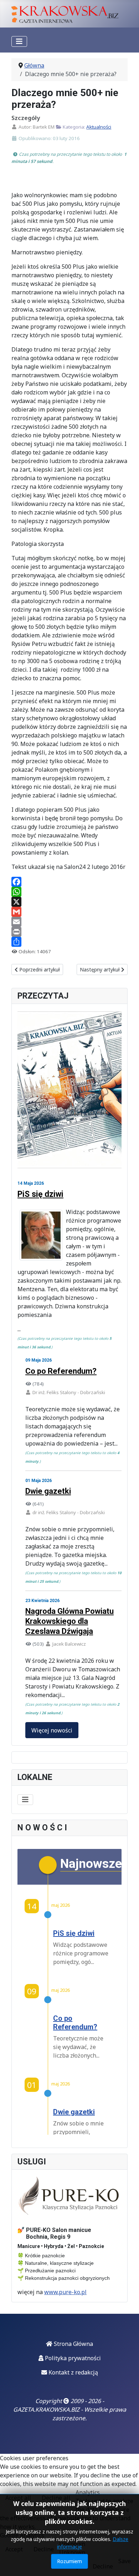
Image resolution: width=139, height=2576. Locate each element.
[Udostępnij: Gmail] (69, 912)
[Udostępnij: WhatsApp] (69, 892)
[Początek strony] (127, 2563)
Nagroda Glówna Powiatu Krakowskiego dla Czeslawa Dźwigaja (69, 1621)
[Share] (69, 942)
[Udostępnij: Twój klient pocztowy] (69, 922)
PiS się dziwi (40, 1194)
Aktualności (99, 127)
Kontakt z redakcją (73, 2372)
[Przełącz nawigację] (19, 41)
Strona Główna (73, 2344)
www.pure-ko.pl (65, 2292)
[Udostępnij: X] (69, 902)
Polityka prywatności (72, 2358)
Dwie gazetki (48, 1491)
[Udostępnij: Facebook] (69, 882)
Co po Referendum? (61, 1371)
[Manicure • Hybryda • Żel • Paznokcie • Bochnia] (69, 2196)
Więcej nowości (52, 1730)
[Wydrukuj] (69, 932)
